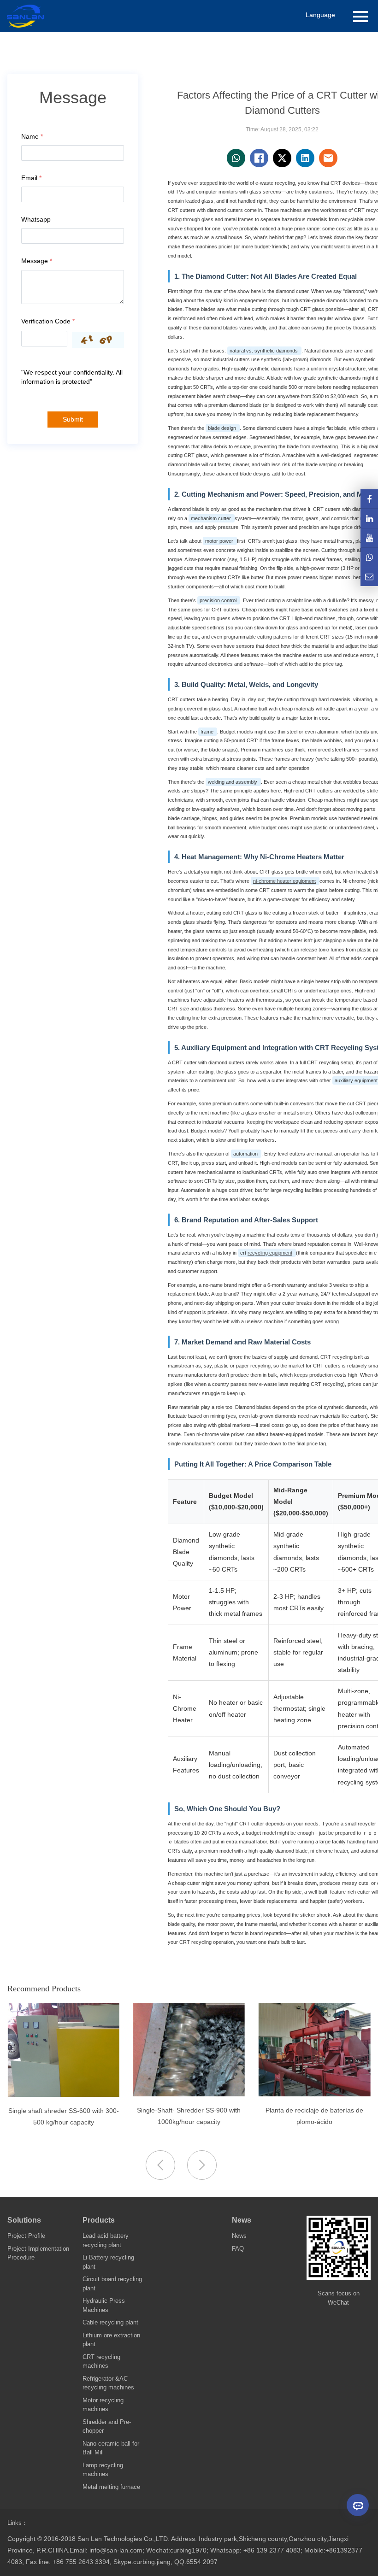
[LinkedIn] (369, 518)
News (242, 2220)
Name (32, 136)
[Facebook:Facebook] (369, 499)
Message (37, 261)
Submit (73, 419)
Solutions (24, 2220)
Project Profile (26, 2236)
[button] (202, 2165)
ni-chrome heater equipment (284, 881)
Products (99, 2220)
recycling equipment (270, 1253)
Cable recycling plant (110, 2322)
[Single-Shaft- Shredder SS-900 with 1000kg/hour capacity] (209, 2094)
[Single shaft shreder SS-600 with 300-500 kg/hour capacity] (83, 2095)
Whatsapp (36, 219)
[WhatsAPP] (369, 557)
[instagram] (369, 538)
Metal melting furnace (111, 2487)
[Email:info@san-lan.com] (369, 577)
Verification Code (48, 321)
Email (31, 178)
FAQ (238, 2249)
